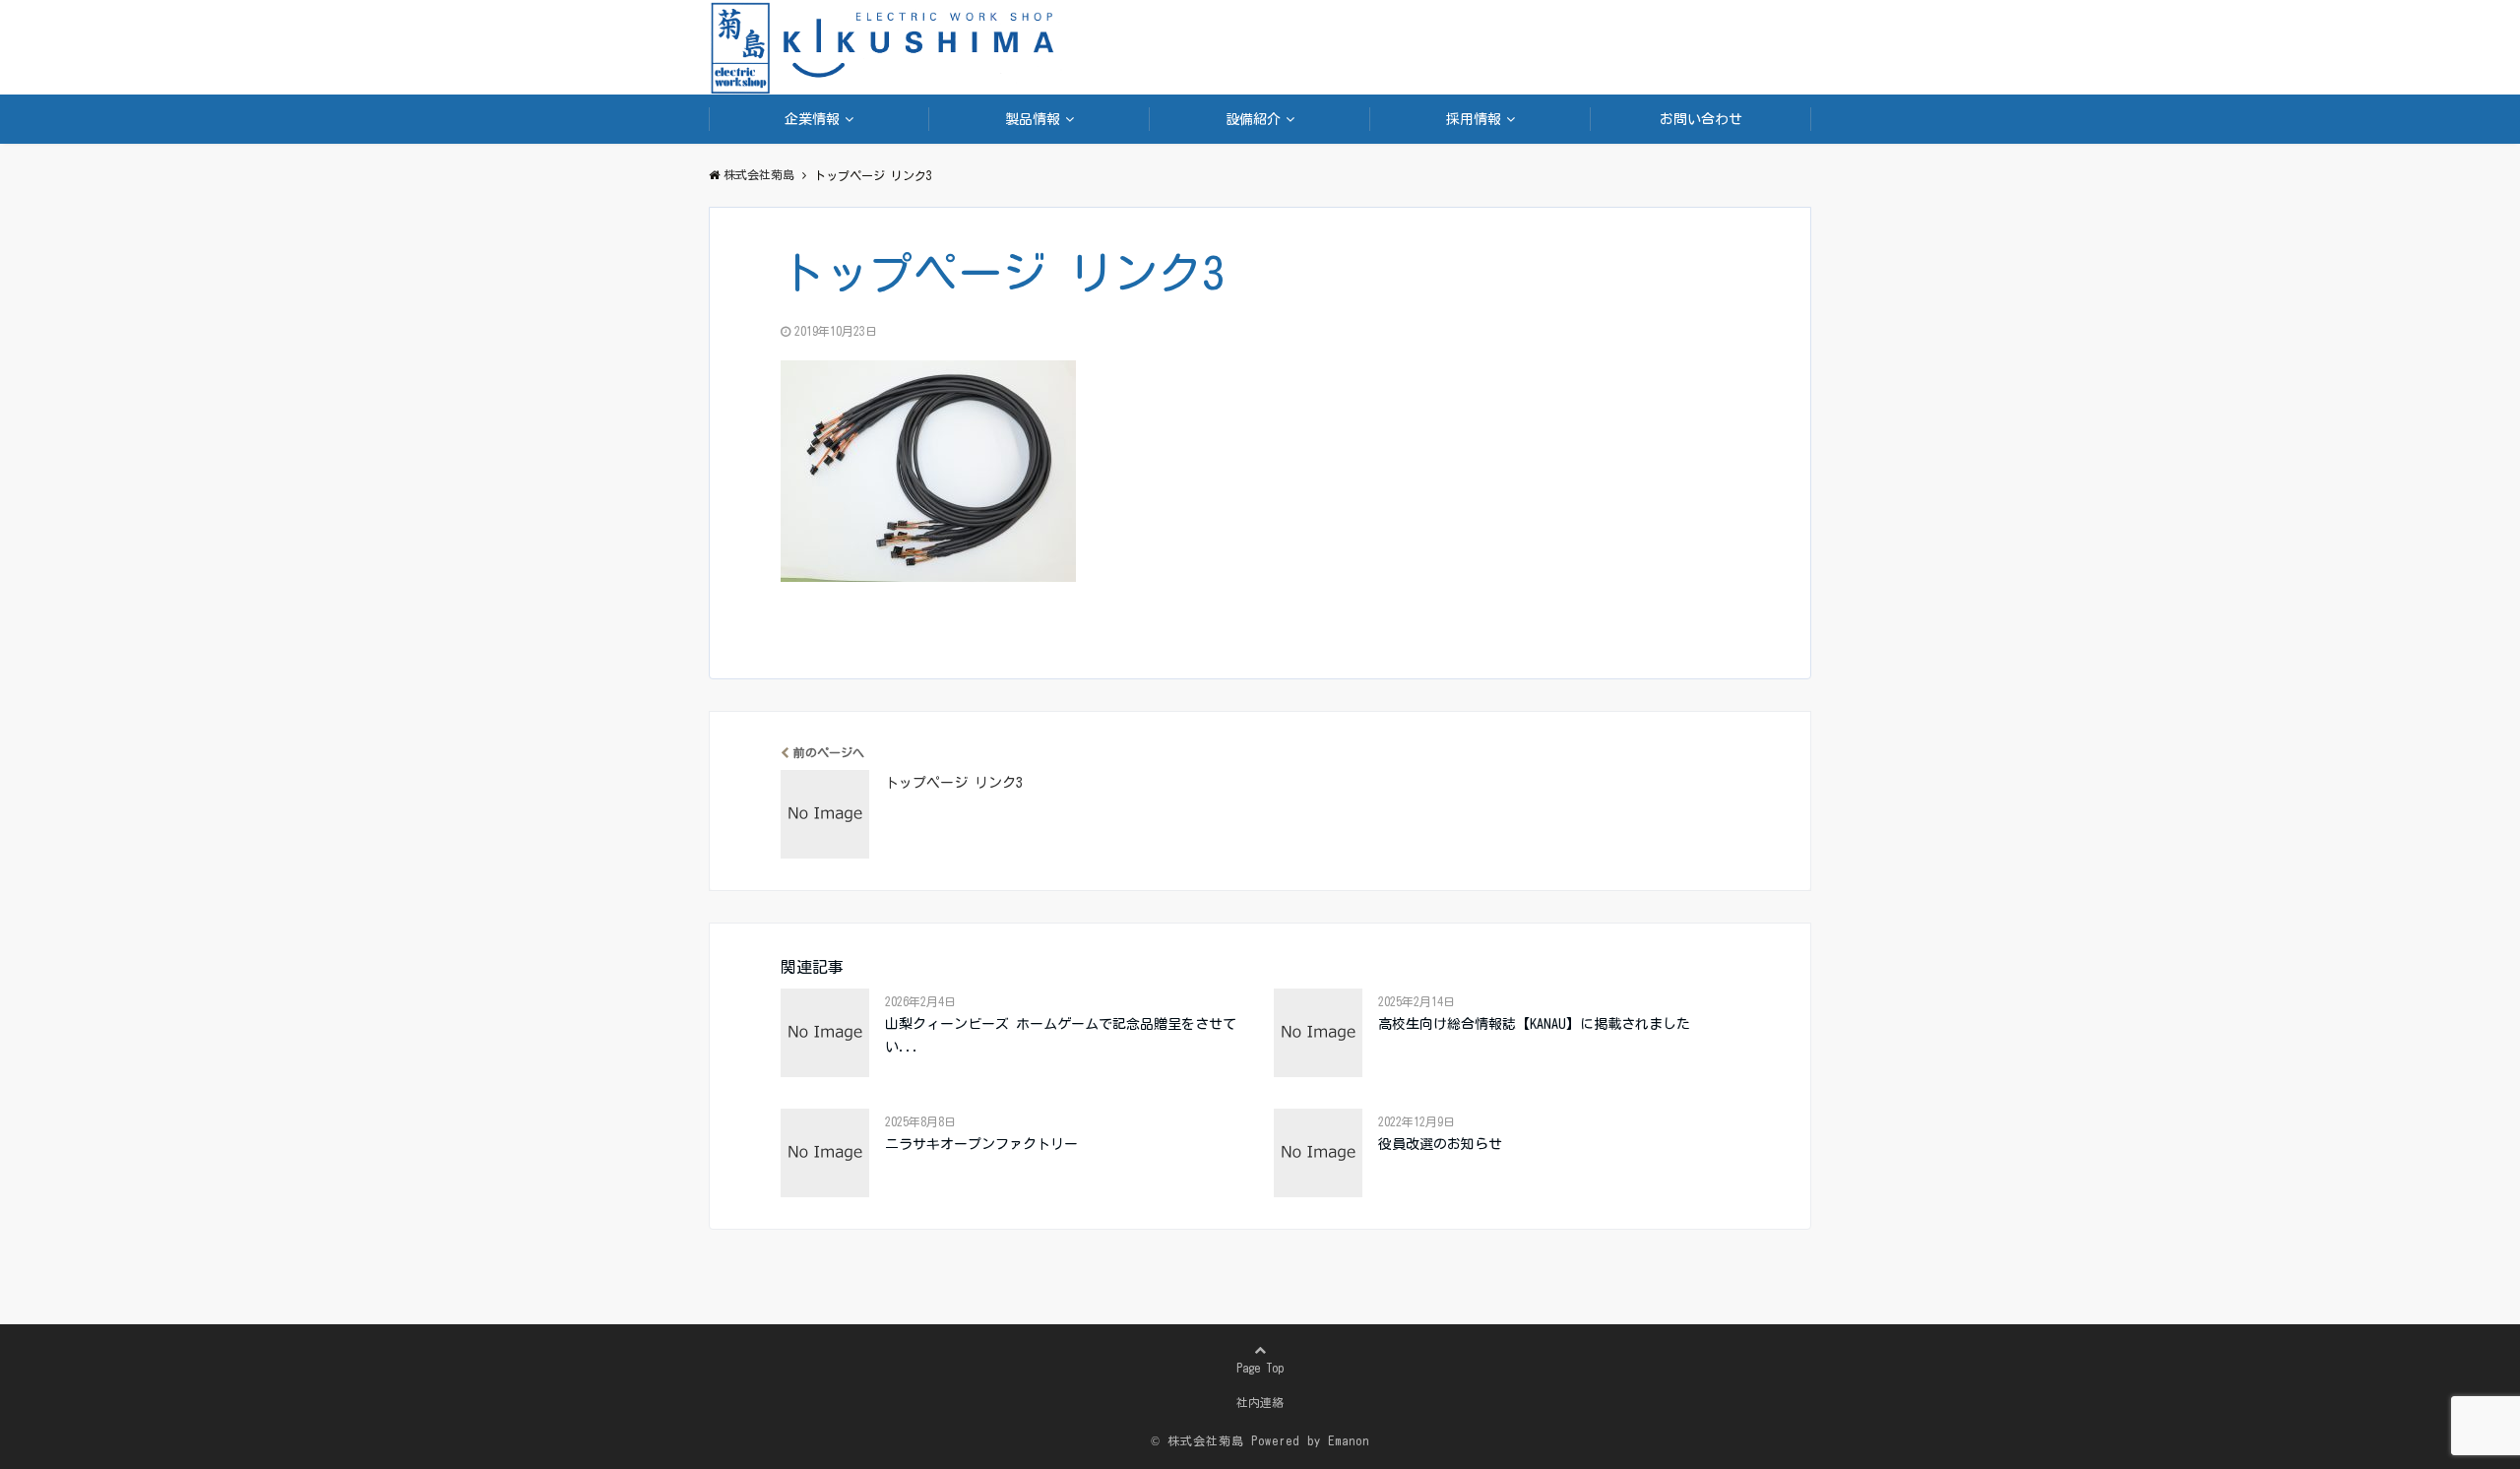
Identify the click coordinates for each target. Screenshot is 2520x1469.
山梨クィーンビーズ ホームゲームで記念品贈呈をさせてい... (1061, 1035)
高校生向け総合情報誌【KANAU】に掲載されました (1534, 1024)
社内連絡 (1260, 1402)
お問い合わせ (1701, 119)
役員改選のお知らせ (1440, 1144)
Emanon (1349, 1440)
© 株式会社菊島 (1197, 1440)
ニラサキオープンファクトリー (981, 1144)
